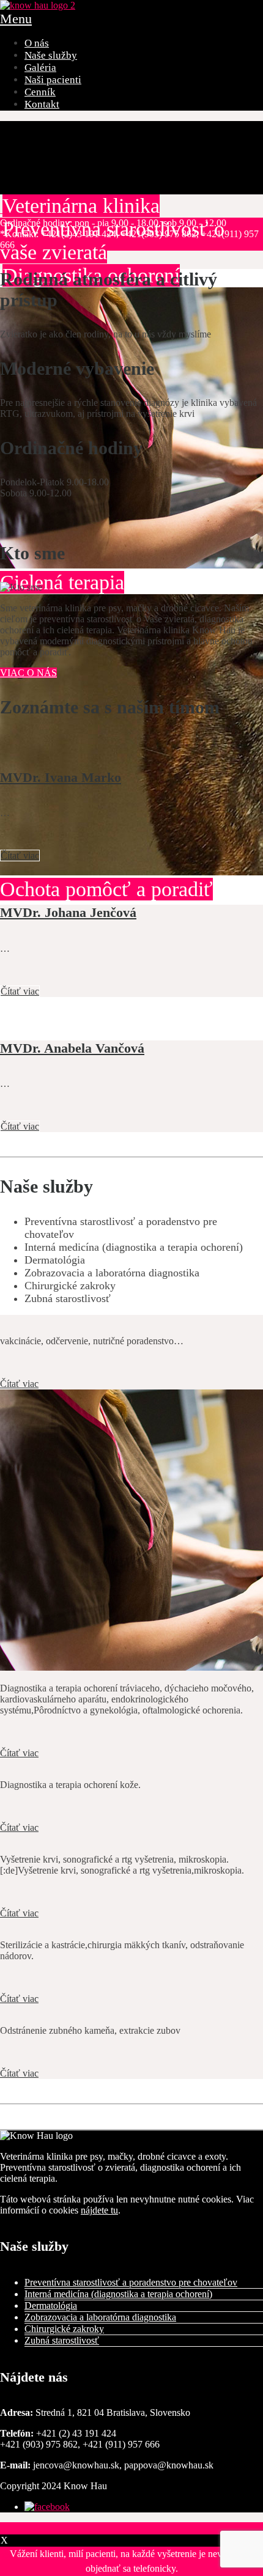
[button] (131, 2528)
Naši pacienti (53, 80)
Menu (16, 19)
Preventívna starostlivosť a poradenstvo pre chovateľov (131, 2282)
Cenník (40, 92)
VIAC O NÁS (28, 673)
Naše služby (51, 55)
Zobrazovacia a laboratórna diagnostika (100, 2317)
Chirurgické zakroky (64, 2329)
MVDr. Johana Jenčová (68, 912)
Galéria (40, 68)
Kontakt (42, 104)
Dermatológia (51, 2306)
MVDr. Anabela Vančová (72, 1048)
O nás (37, 43)
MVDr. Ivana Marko (61, 777)
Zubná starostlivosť (62, 2340)
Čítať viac (20, 856)
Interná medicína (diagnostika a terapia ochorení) (118, 2294)
